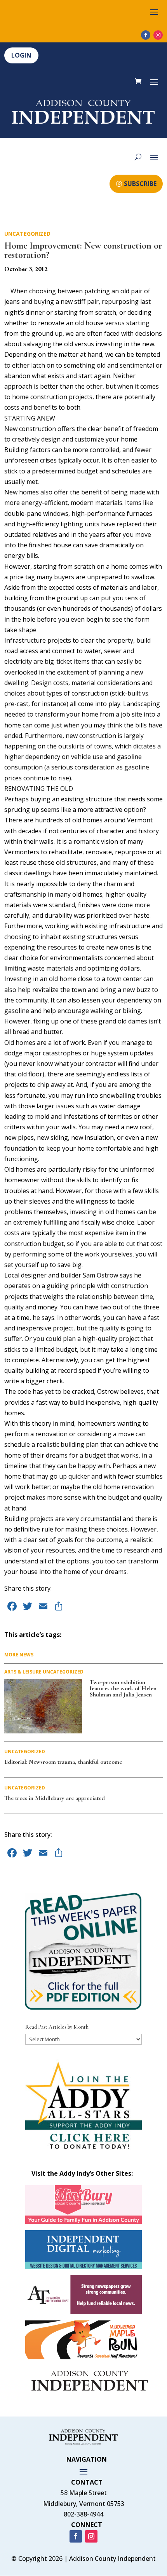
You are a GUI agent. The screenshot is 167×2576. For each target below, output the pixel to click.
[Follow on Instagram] (158, 35)
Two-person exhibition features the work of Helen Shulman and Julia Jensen (123, 1688)
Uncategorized (27, 234)
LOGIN (21, 55)
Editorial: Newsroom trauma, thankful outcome (63, 1762)
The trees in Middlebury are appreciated (55, 1798)
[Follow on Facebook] (146, 35)
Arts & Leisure (23, 1672)
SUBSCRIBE (140, 184)
